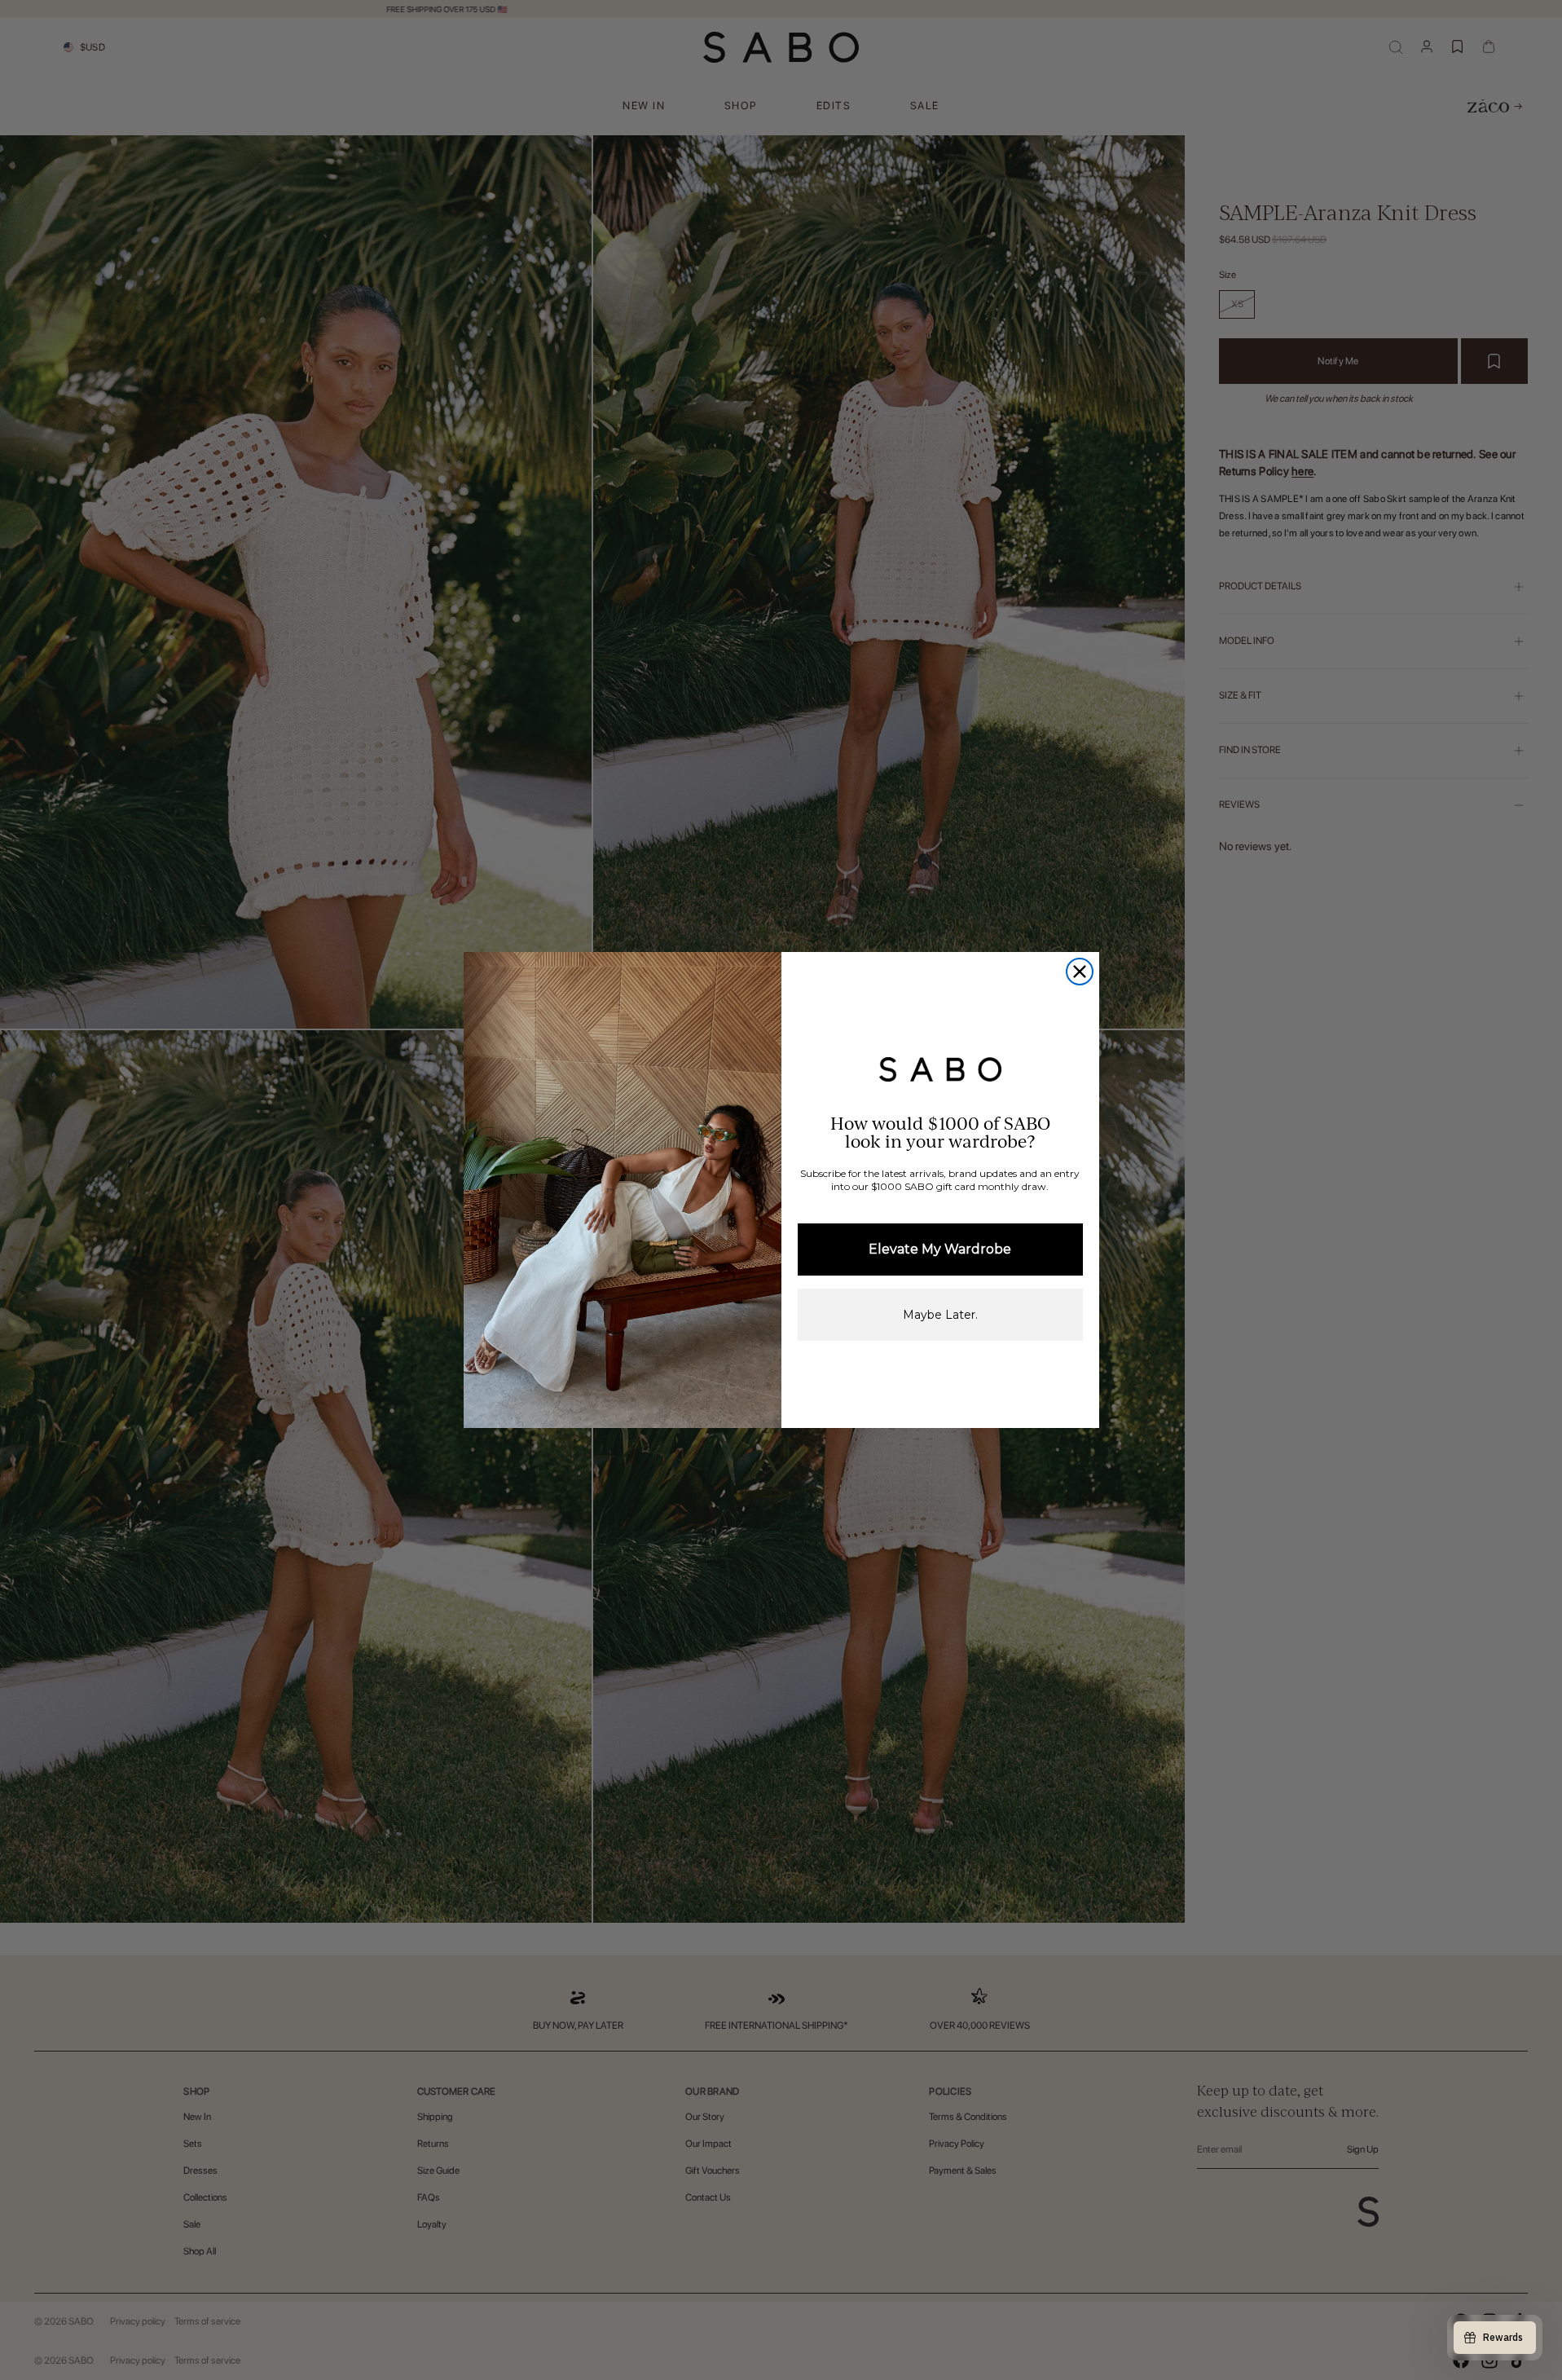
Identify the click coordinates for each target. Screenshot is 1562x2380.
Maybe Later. (940, 1315)
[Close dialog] (1080, 972)
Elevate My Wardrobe (940, 1249)
